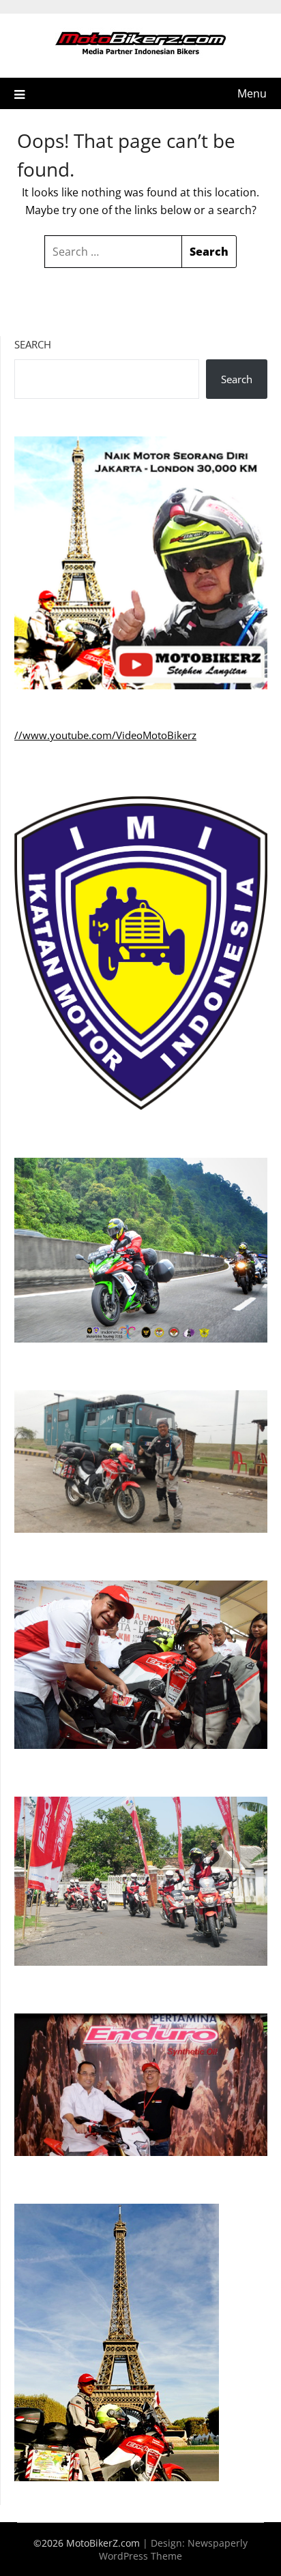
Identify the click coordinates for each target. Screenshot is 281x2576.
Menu (252, 93)
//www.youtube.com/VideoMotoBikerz (105, 735)
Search (33, 344)
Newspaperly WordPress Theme (173, 2549)
